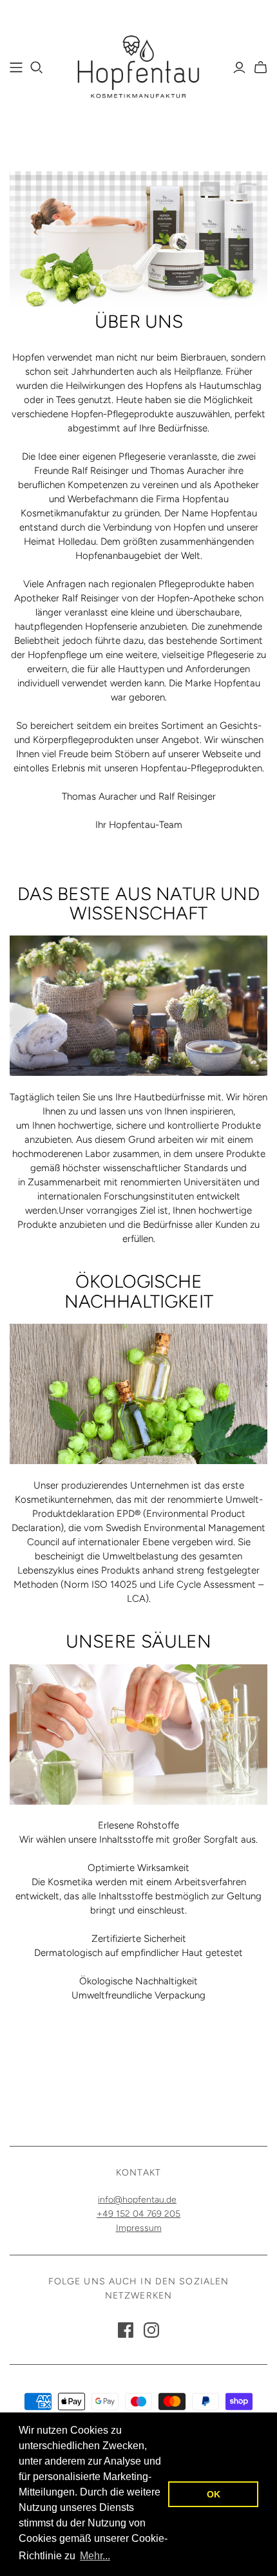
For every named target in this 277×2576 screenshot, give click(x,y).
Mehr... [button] (95, 2556)
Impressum (139, 2228)
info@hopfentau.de (137, 2200)
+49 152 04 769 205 (138, 2214)
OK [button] (214, 2494)
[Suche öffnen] (37, 68)
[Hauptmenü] (16, 68)
